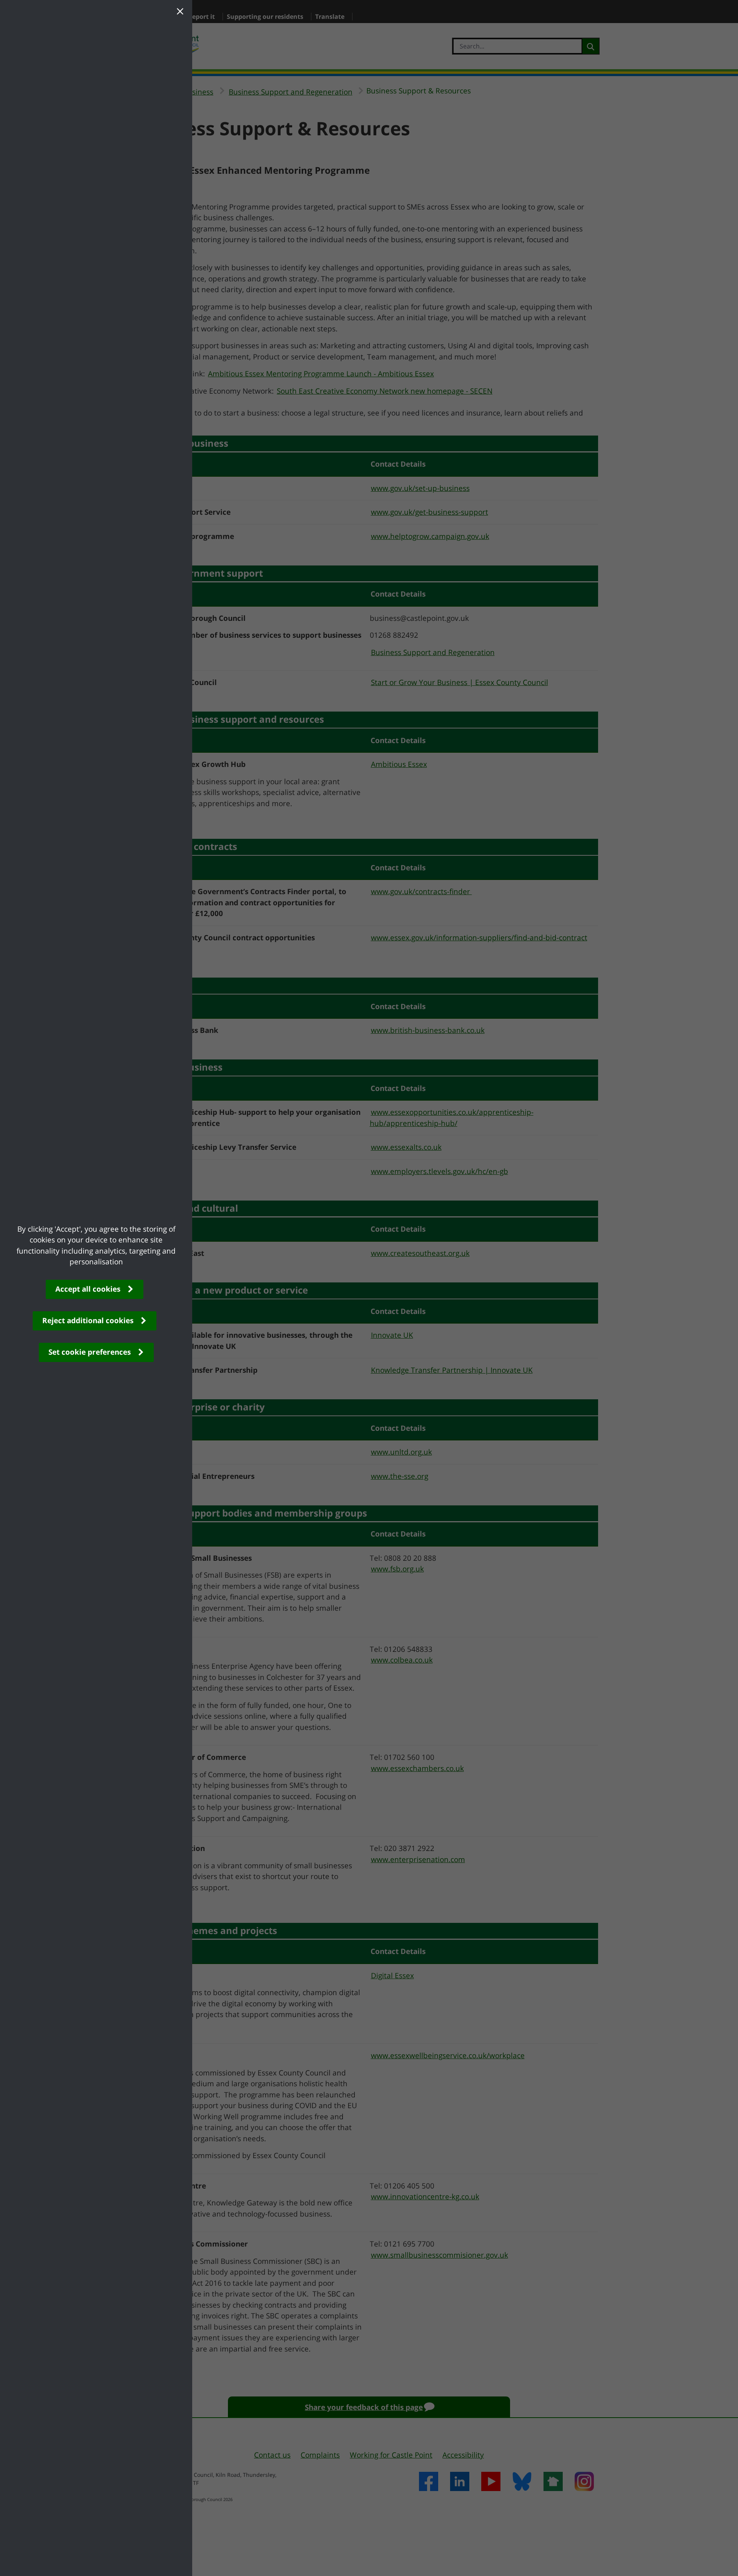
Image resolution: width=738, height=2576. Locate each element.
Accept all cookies (88, 1289)
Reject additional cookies (88, 1320)
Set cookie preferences (90, 1352)
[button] (180, 12)
